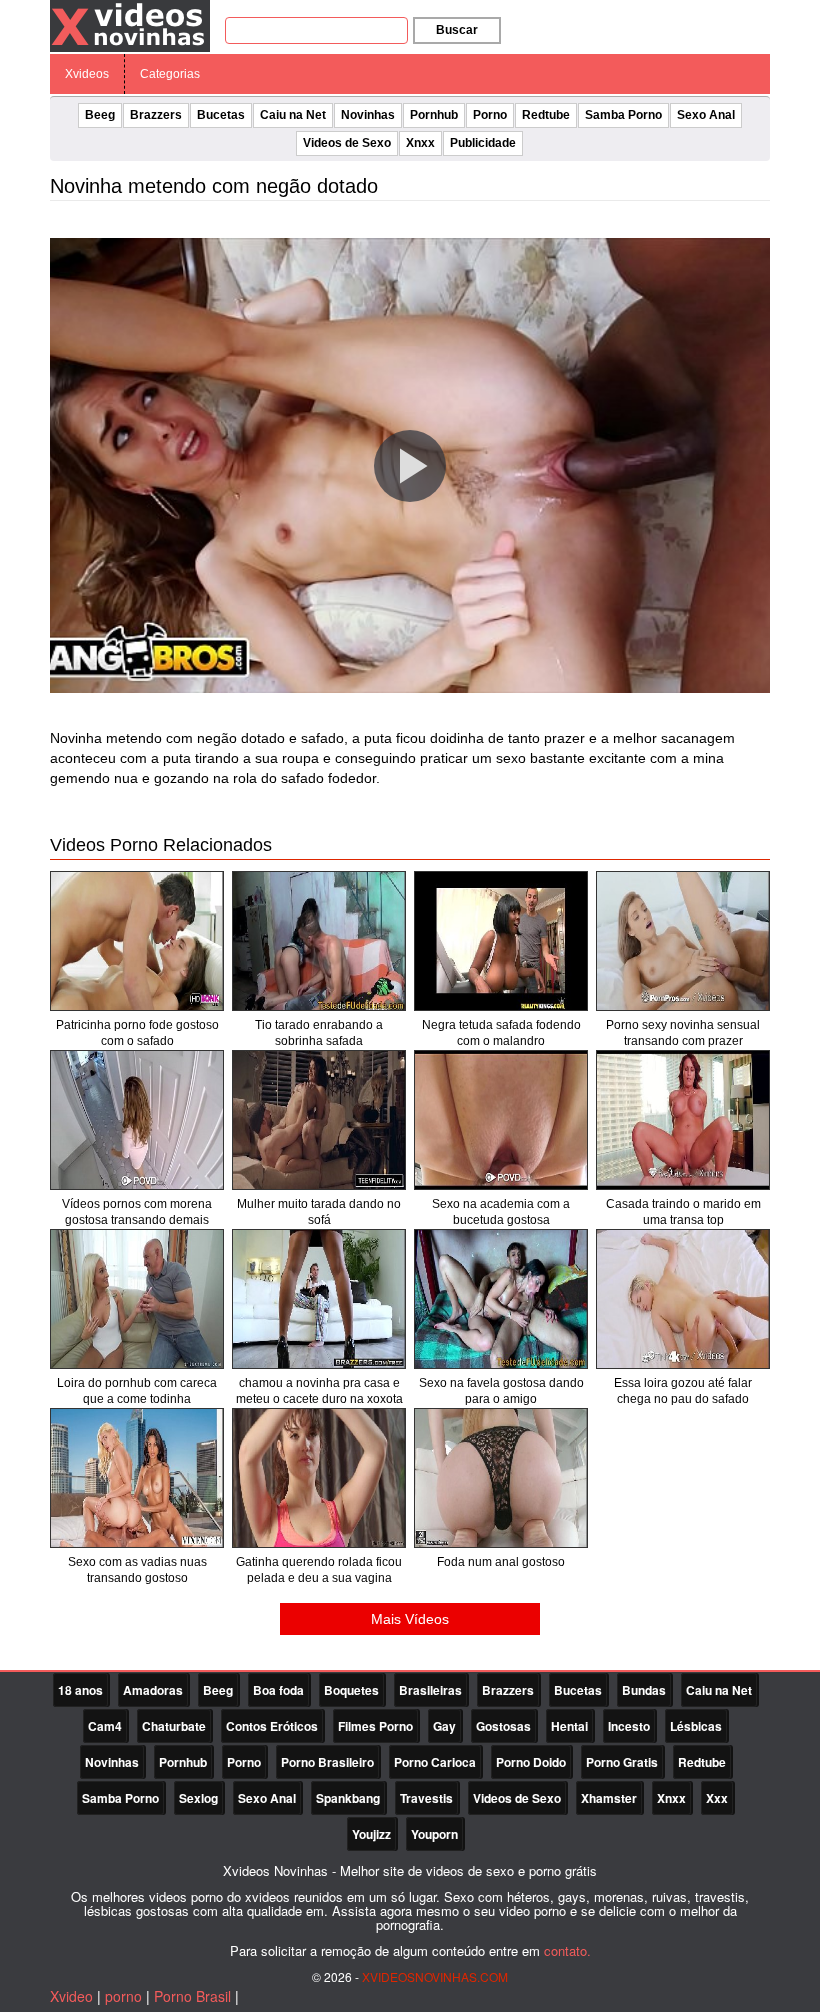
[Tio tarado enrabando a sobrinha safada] (319, 941)
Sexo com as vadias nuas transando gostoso (137, 1570)
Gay (444, 1726)
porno (123, 1996)
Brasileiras (430, 1690)
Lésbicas (696, 1726)
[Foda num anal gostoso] (501, 1478)
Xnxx (420, 143)
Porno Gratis (622, 1762)
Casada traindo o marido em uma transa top (683, 1212)
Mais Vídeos (410, 1619)
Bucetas (221, 115)
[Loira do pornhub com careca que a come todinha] (137, 1299)
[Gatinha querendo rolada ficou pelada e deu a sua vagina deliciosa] (319, 1478)
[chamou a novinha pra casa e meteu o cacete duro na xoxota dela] (319, 1299)
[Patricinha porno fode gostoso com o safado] (137, 941)
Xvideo (71, 1996)
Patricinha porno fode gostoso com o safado (137, 1033)
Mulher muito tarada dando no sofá (319, 1212)
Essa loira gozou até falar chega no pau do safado (683, 1391)
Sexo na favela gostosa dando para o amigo (501, 1391)
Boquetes (351, 1690)
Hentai (569, 1726)
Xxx (717, 1798)
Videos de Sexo (347, 143)
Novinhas (368, 115)
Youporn (434, 1834)
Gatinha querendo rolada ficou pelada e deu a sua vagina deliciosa (319, 1578)
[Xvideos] (130, 25)
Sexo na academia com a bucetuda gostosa (501, 1212)
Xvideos (87, 74)
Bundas (644, 1690)
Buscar (457, 30)
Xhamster (609, 1798)
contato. (567, 1950)
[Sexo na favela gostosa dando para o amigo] (501, 1299)
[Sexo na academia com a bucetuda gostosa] (501, 1120)
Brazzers (156, 115)
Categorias (170, 74)
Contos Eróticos (272, 1726)
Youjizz (371, 1834)
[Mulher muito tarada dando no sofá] (319, 1120)
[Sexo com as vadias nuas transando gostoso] (137, 1478)
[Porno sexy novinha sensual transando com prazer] (683, 941)
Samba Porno (623, 115)
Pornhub (434, 115)
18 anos (80, 1690)
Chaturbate (174, 1726)
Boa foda (278, 1690)
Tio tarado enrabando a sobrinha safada (319, 1033)
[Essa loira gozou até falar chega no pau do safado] (683, 1299)
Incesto (629, 1726)
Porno (490, 115)
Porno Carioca (435, 1762)
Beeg (100, 115)
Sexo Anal (706, 115)
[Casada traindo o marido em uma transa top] (683, 1120)
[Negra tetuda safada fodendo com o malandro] (501, 941)
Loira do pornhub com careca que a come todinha (137, 1391)
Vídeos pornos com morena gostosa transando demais (137, 1212)
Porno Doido (531, 1762)
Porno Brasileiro (327, 1762)
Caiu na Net (293, 115)
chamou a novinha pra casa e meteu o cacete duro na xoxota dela (319, 1399)
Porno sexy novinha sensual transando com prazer (683, 1033)
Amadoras (153, 1690)
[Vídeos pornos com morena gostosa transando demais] (137, 1120)
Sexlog (198, 1798)
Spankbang (348, 1798)
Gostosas (503, 1726)
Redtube (546, 115)
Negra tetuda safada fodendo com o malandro (501, 1033)
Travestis (426, 1798)
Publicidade (483, 143)
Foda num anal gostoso (501, 1562)
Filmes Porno (375, 1726)
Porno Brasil (192, 1996)
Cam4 (105, 1726)
